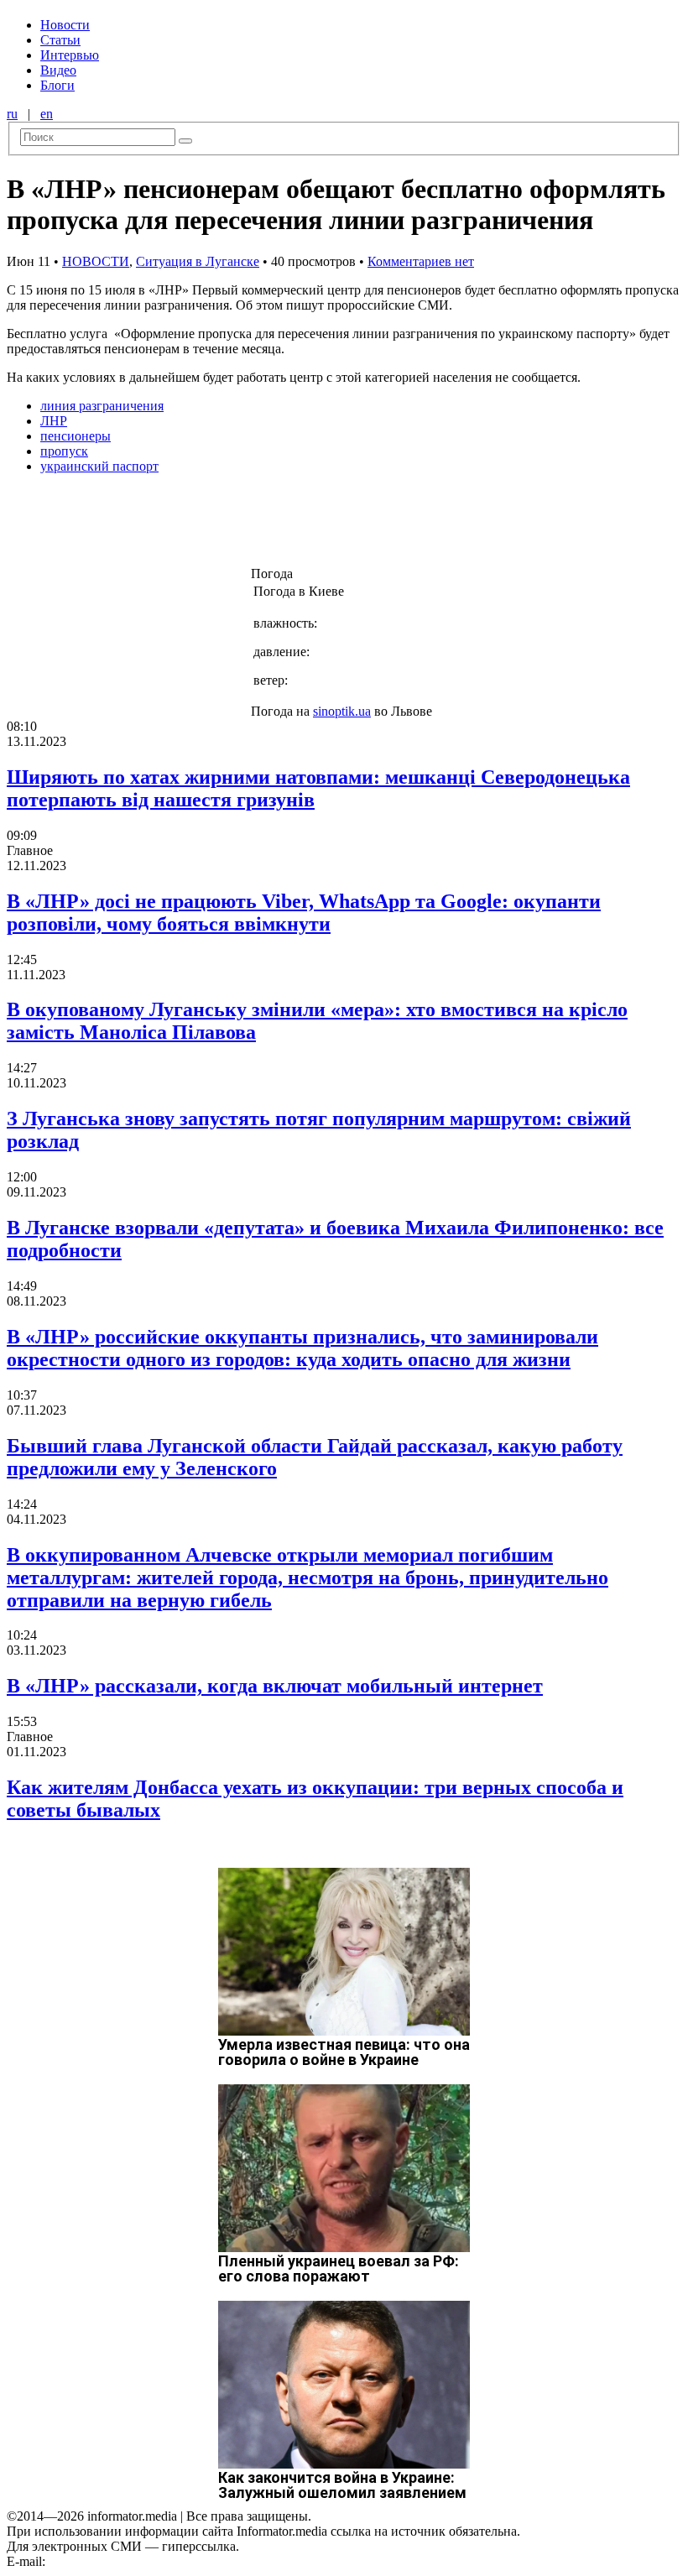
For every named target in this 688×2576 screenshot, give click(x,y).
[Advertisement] (271, 525)
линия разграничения (102, 406)
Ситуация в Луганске (198, 261)
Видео (58, 70)
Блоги (57, 85)
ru (12, 114)
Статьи (60, 40)
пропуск (64, 451)
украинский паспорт (99, 466)
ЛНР (54, 421)
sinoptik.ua (342, 711)
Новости (65, 25)
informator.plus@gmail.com (122, 2561)
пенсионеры (76, 436)
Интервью (70, 55)
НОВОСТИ (96, 261)
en (47, 114)
